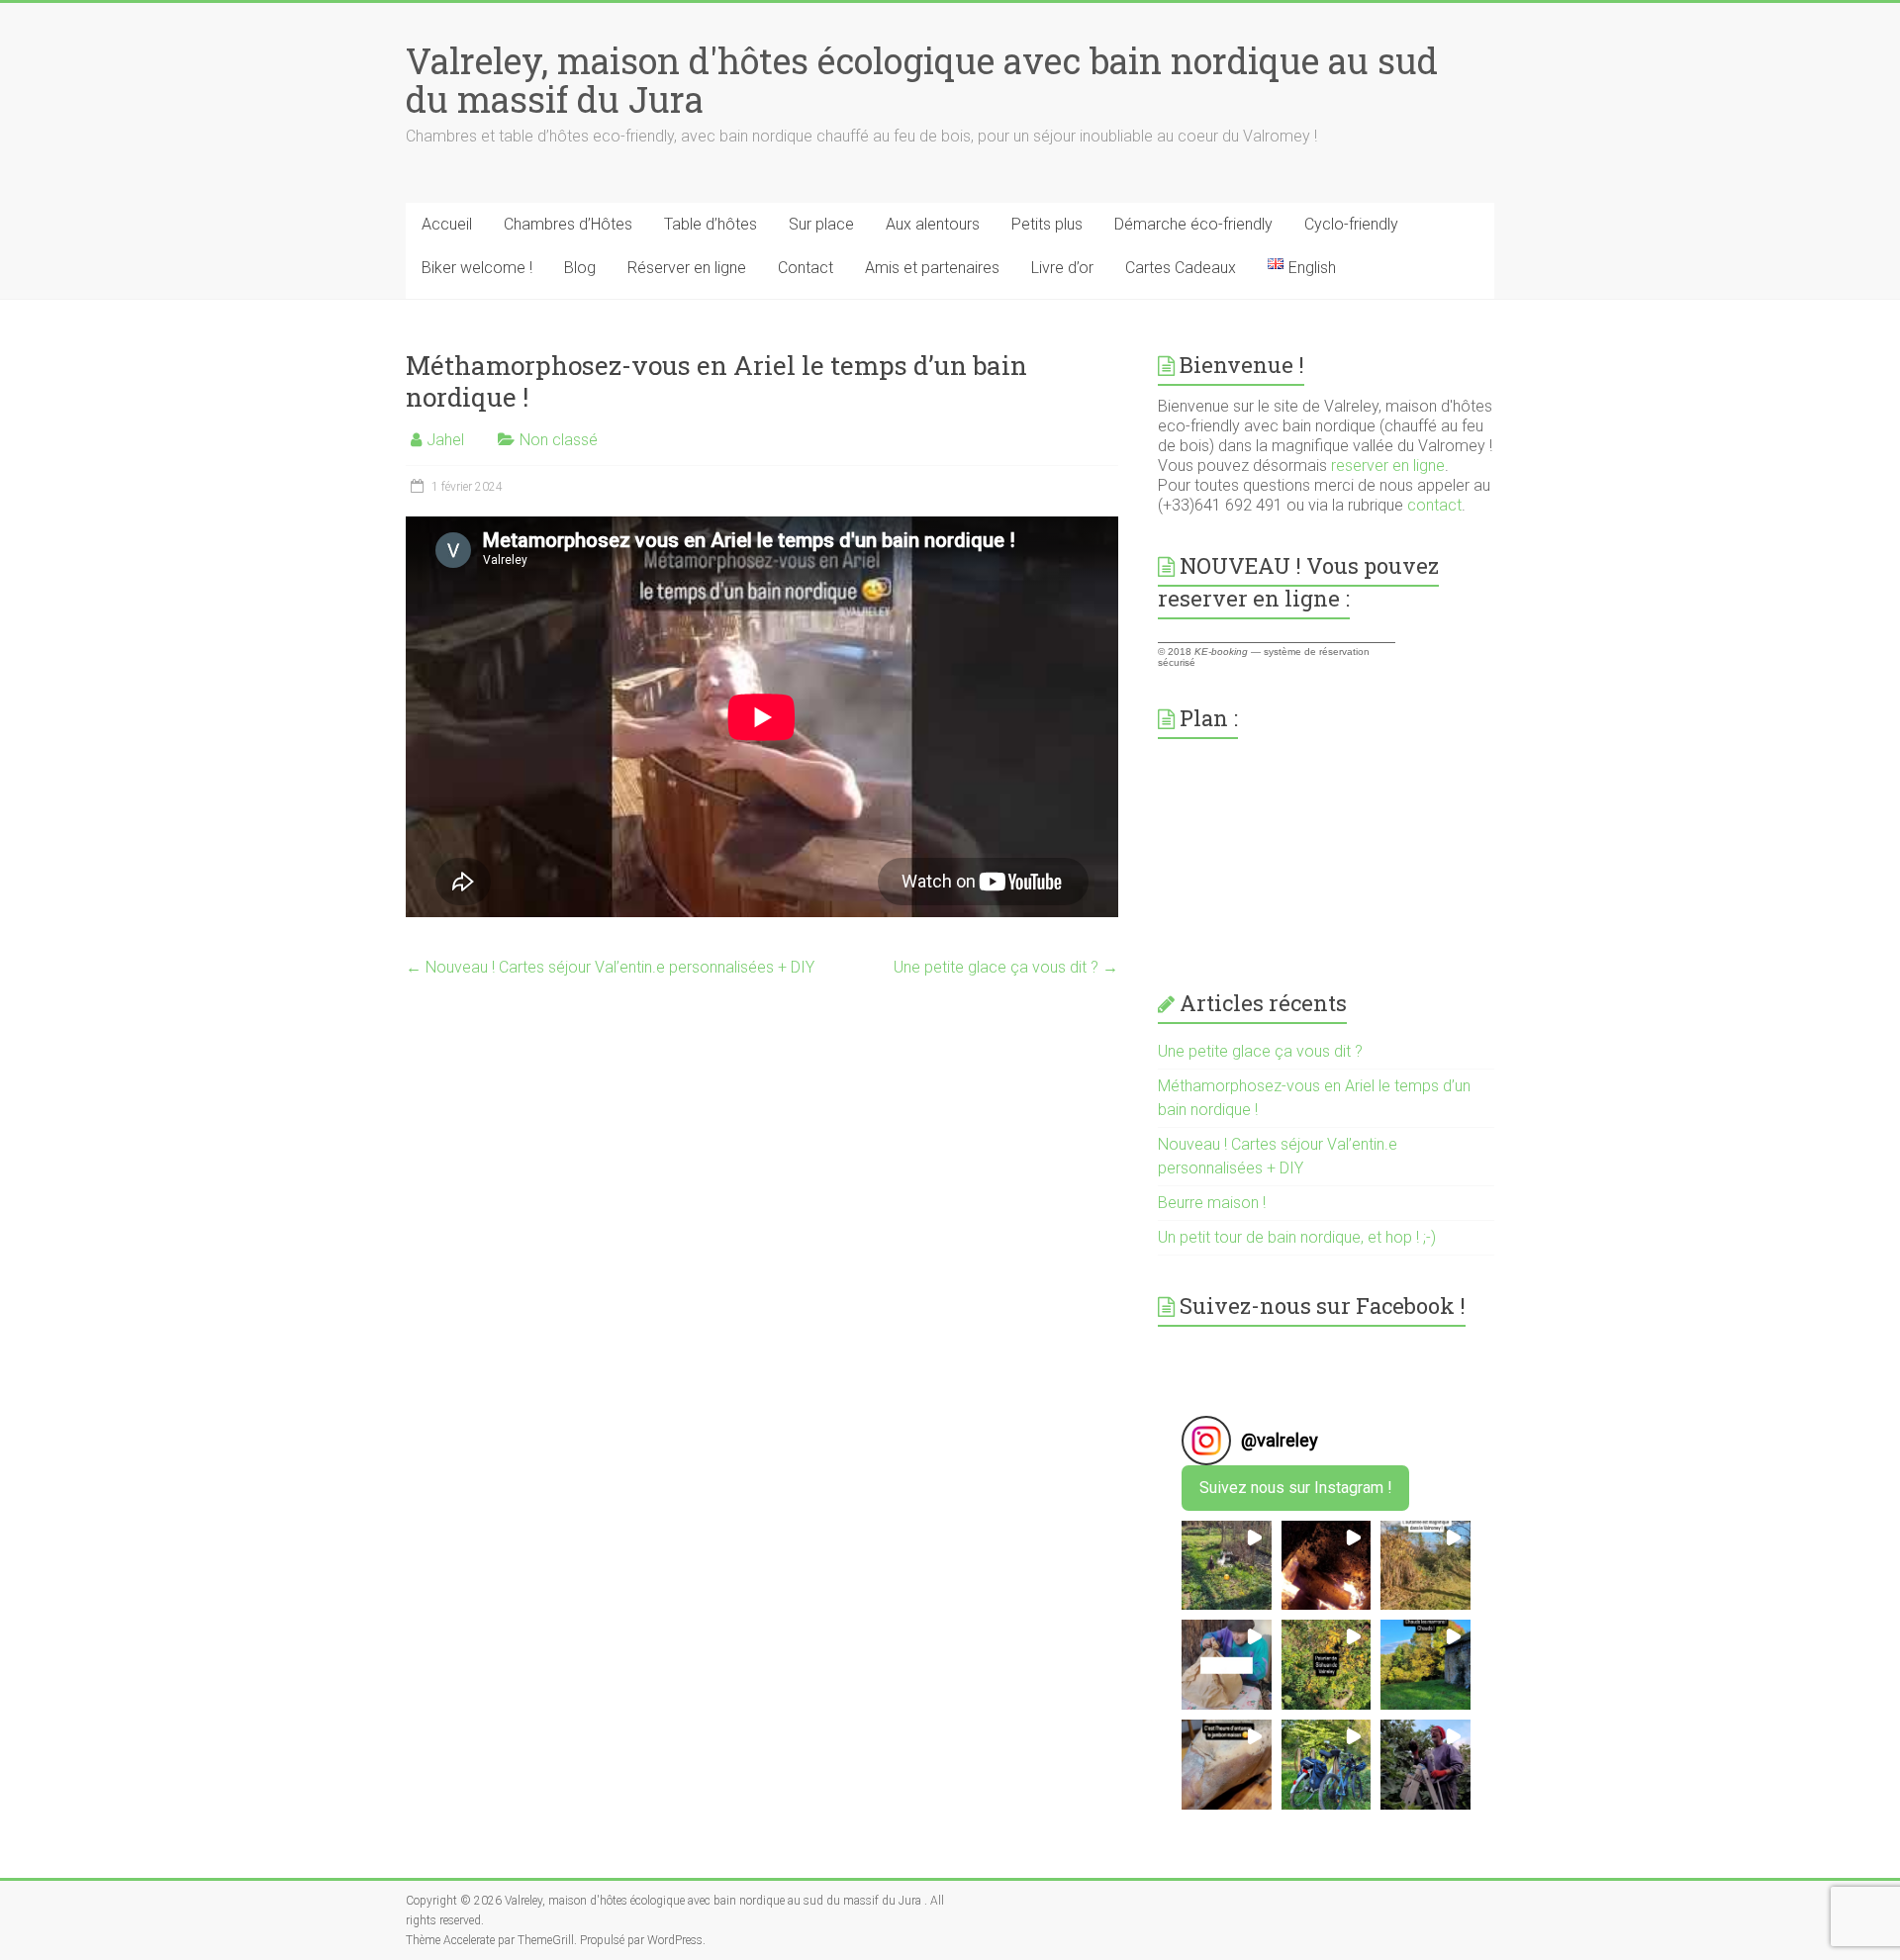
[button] (1227, 1566)
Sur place (821, 224)
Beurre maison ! (1212, 1203)
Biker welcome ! (477, 268)
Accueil (447, 224)
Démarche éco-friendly (1193, 224)
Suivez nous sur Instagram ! (1296, 1488)
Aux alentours (933, 224)
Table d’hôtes (711, 224)
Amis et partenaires (932, 268)
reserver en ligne (1388, 466)
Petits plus (1047, 224)
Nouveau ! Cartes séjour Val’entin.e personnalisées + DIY (610, 967)
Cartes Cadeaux (1181, 268)
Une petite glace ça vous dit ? (1006, 967)
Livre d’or (1062, 268)
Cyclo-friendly (1351, 224)
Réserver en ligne (687, 268)
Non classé (559, 440)
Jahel (445, 440)
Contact (806, 268)
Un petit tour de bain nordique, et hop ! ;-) (1297, 1237)
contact (1434, 505)
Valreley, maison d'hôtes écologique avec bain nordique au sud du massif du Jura (922, 80)
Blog (580, 268)
